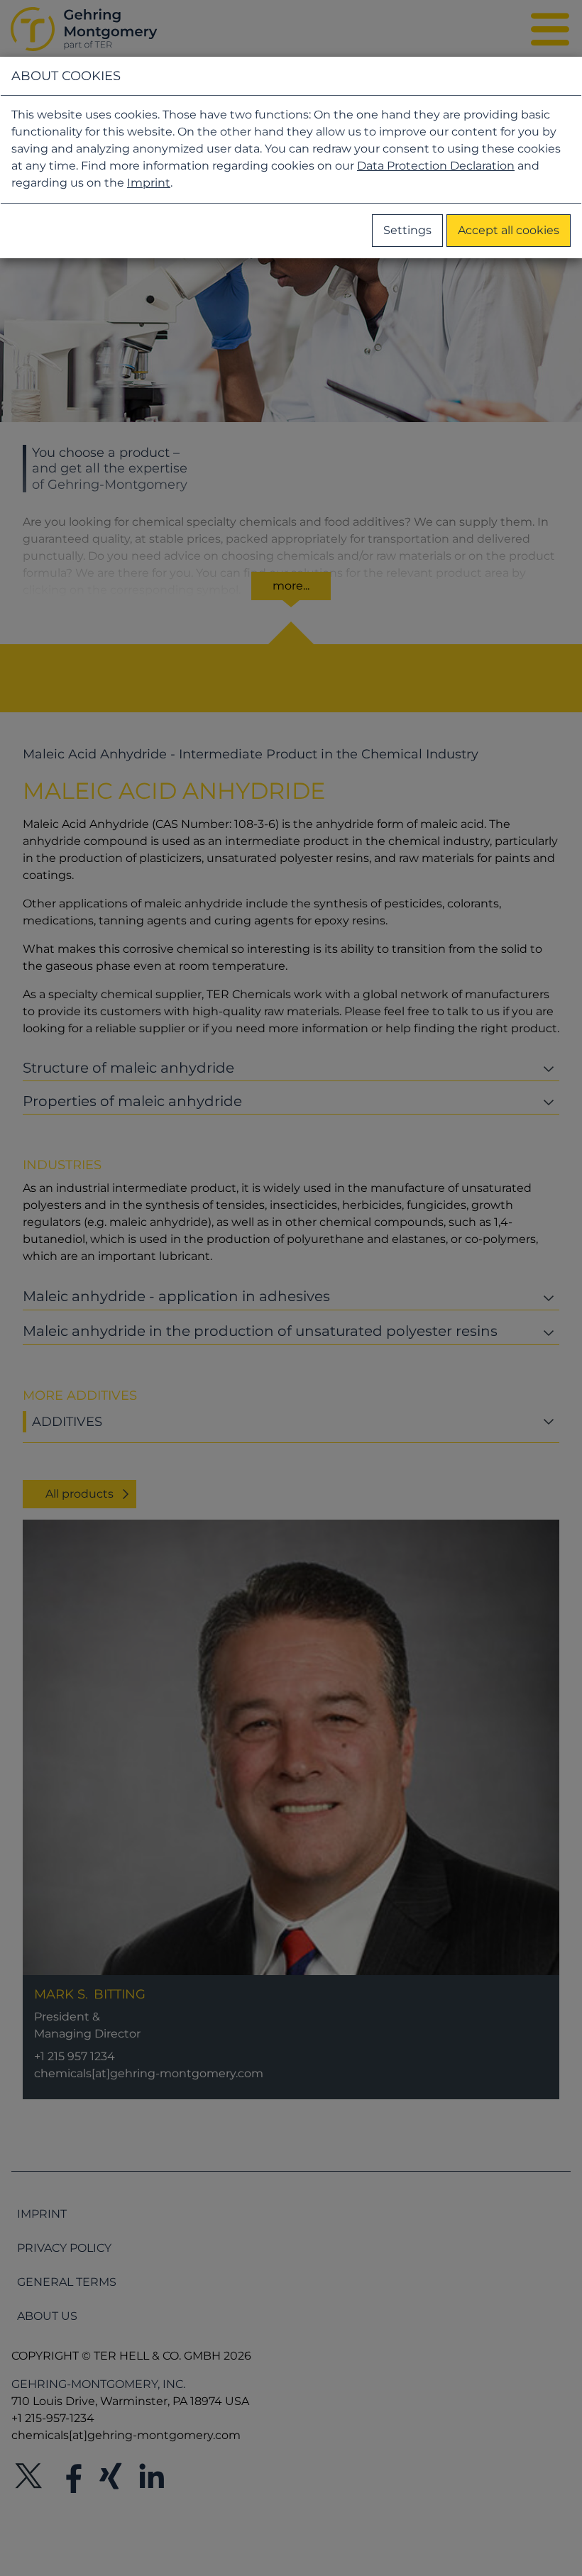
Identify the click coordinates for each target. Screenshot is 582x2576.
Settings (407, 230)
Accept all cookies (509, 230)
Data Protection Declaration (436, 166)
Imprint (149, 183)
